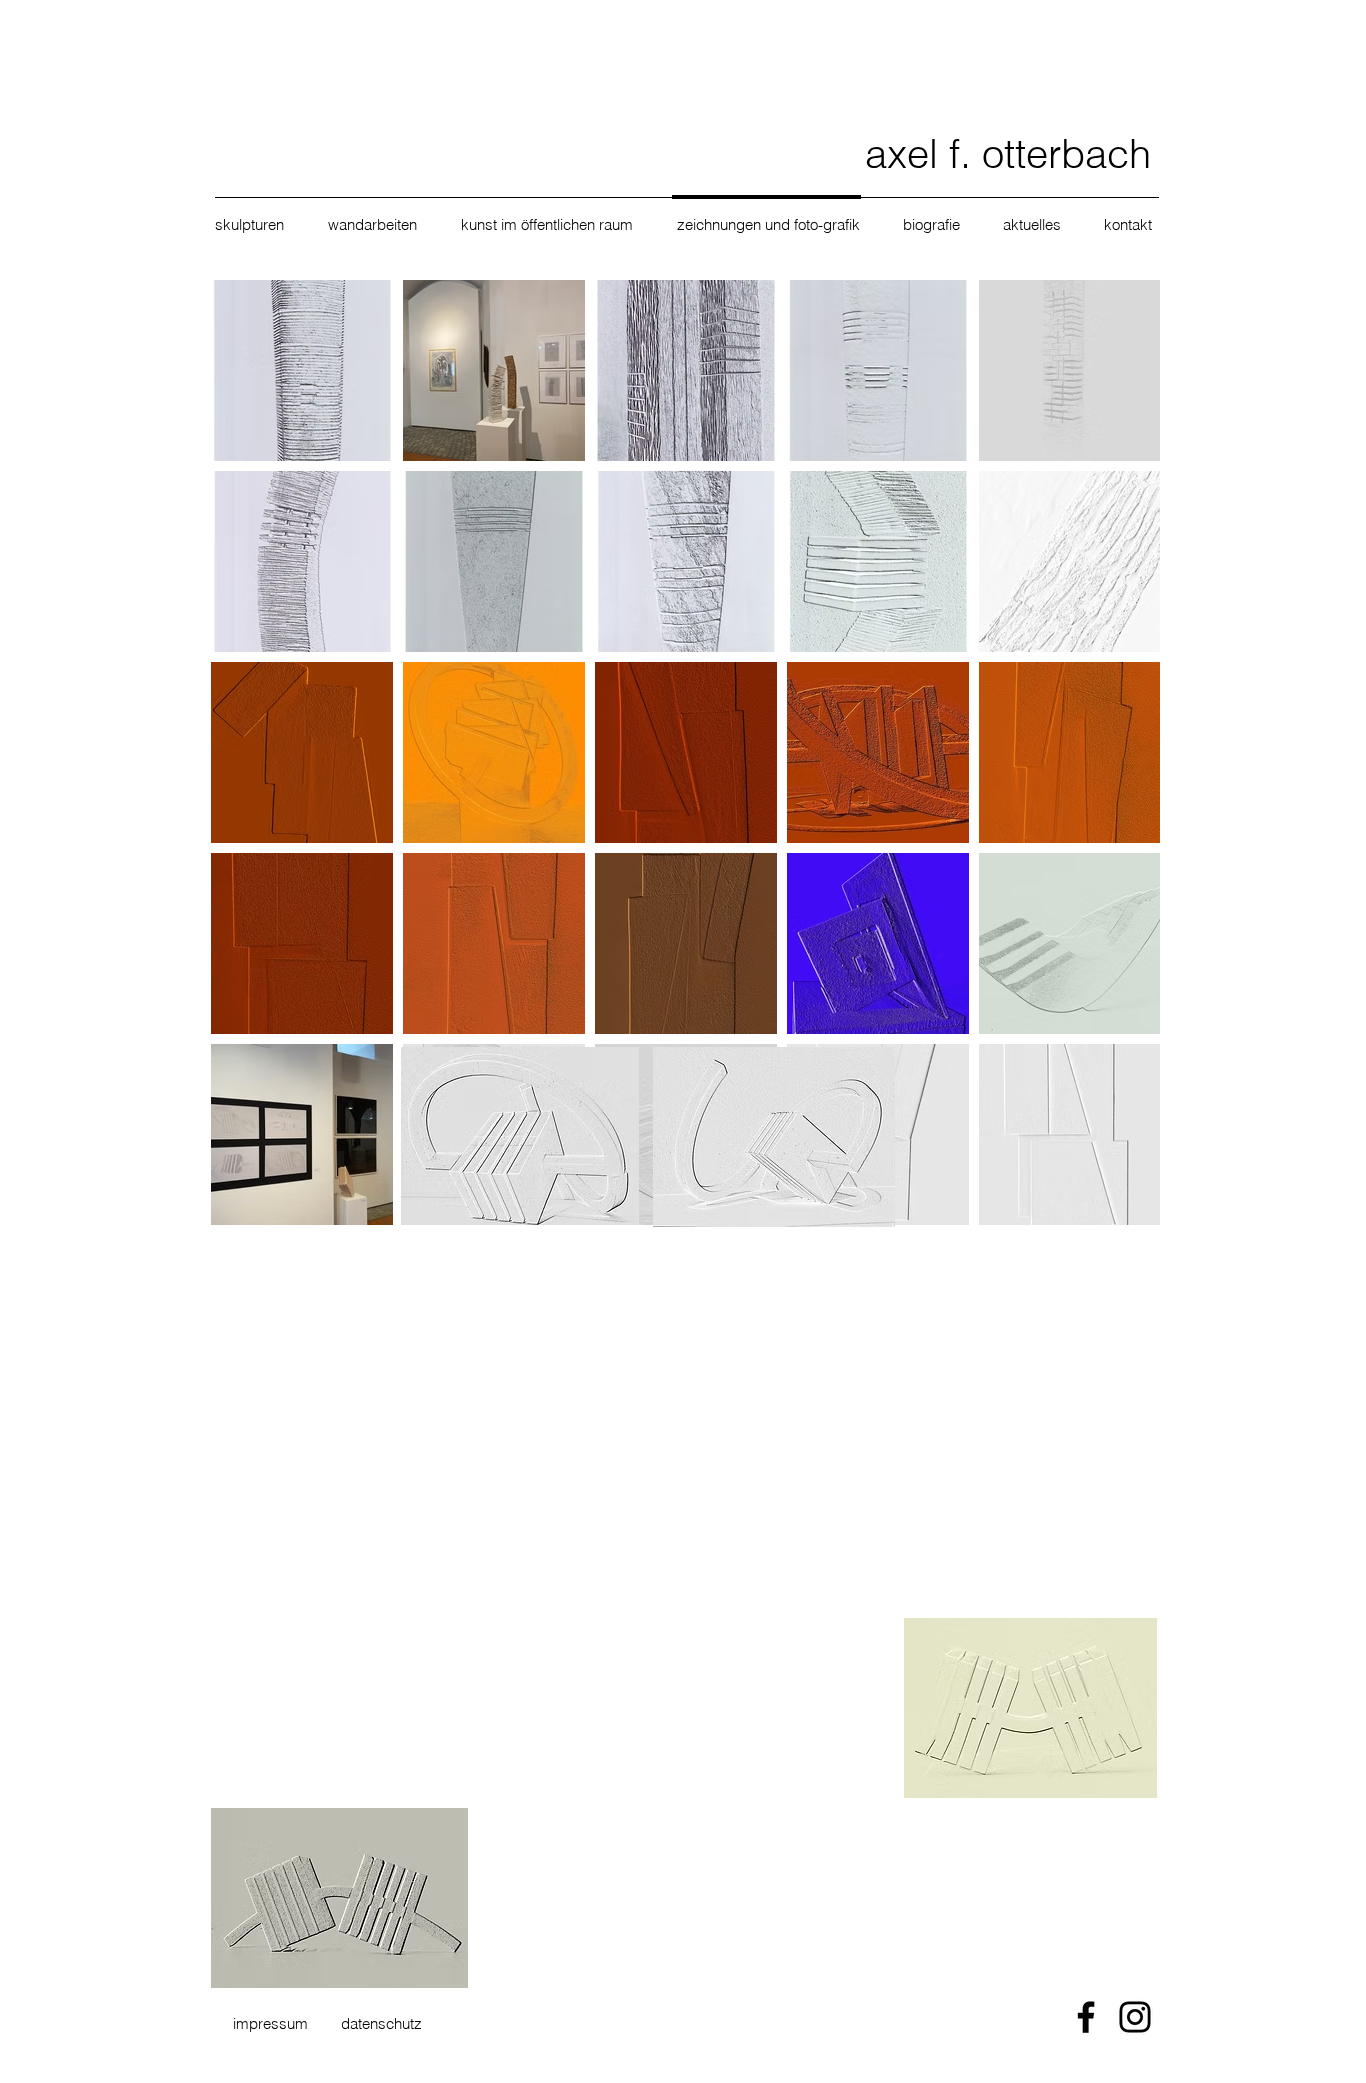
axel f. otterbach (1008, 153)
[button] (256, 225)
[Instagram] (1135, 2017)
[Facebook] (1086, 2017)
